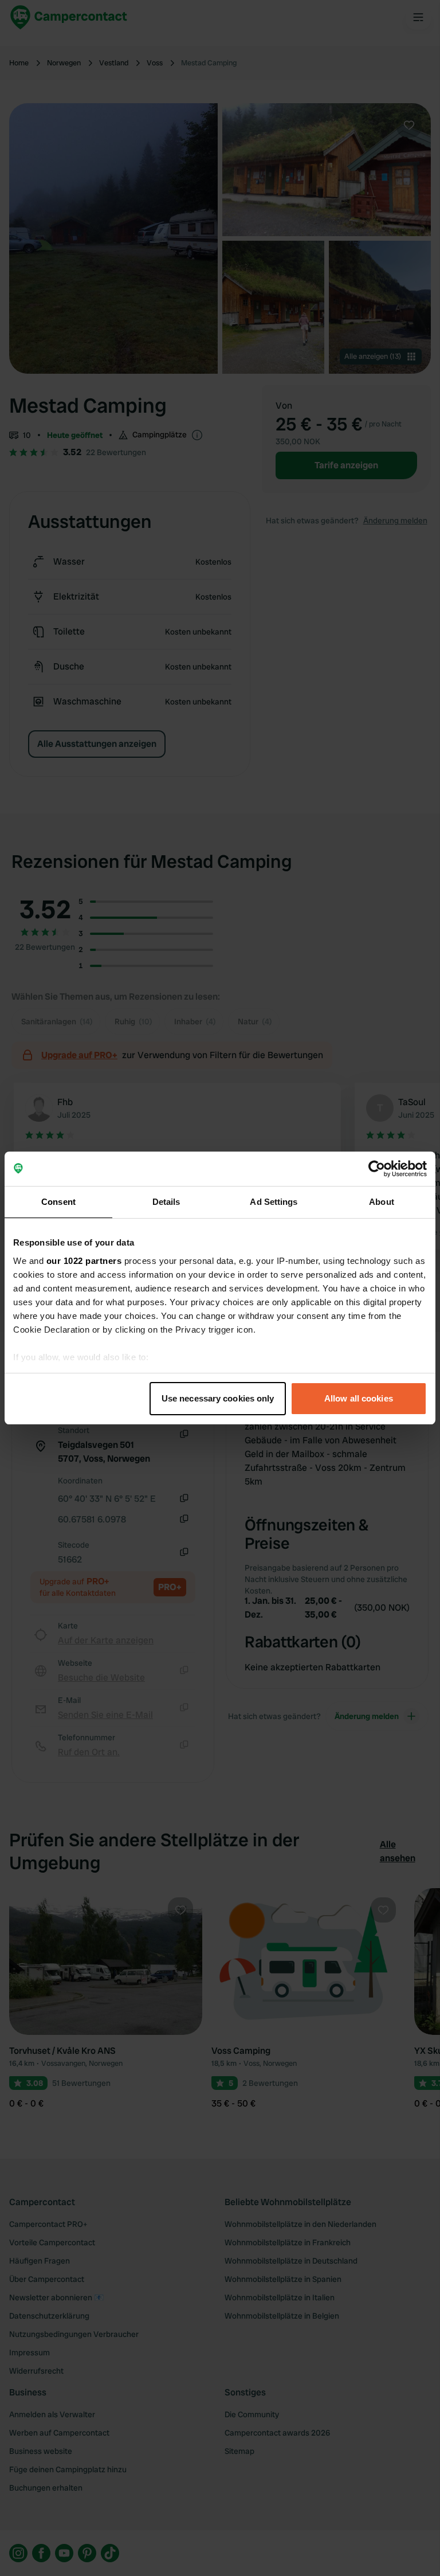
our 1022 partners (84, 1261)
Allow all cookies (359, 1398)
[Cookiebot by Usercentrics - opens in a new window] (377, 1169)
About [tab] (382, 1202)
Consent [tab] (58, 1202)
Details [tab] (166, 1202)
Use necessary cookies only (218, 1398)
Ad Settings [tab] (274, 1202)
